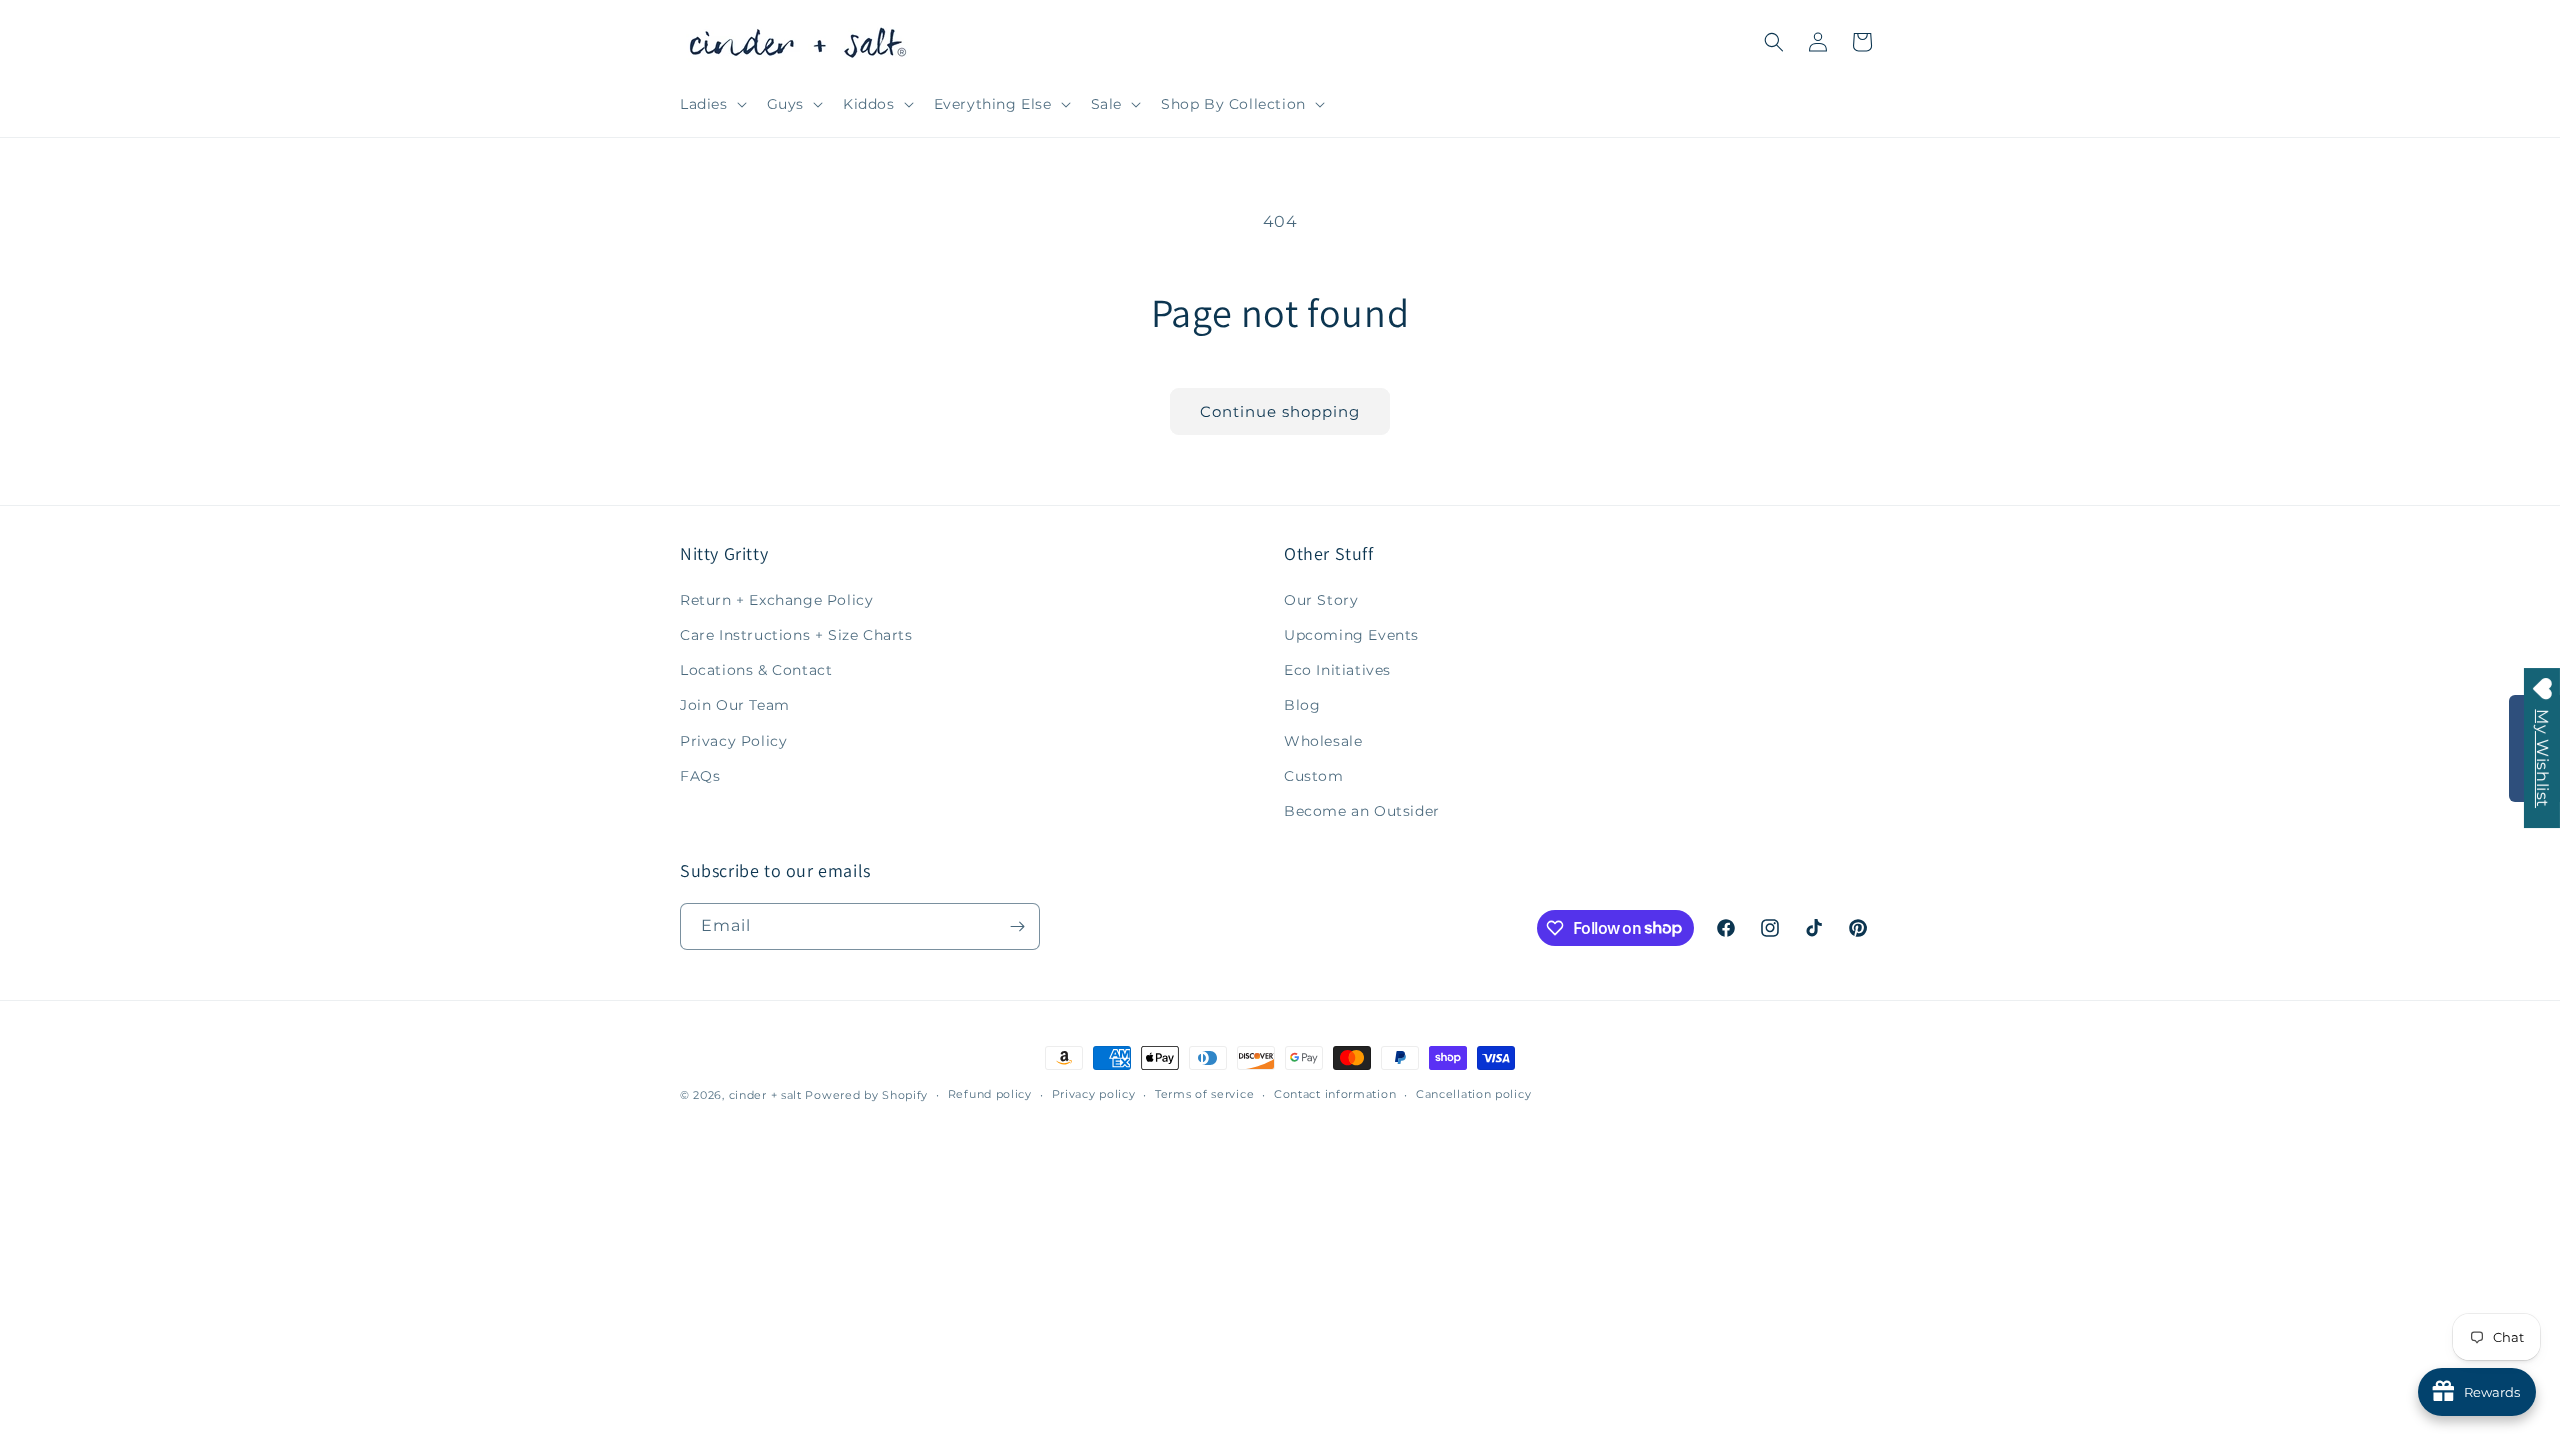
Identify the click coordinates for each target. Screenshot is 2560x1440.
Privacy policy (1094, 1094)
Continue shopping (1280, 411)
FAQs (700, 776)
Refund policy (990, 1094)
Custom (1314, 776)
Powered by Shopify (866, 1095)
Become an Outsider (1362, 811)
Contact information (1335, 1094)
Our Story (1321, 600)
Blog (1302, 705)
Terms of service (1204, 1094)
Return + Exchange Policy (776, 600)
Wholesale (1323, 741)
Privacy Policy (733, 741)
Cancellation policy (1473, 1094)
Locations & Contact (756, 670)
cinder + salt (765, 1095)
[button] (711, 104)
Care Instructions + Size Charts (796, 635)
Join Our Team (735, 705)
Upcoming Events (1351, 635)
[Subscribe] (1017, 926)
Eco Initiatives (1337, 670)
